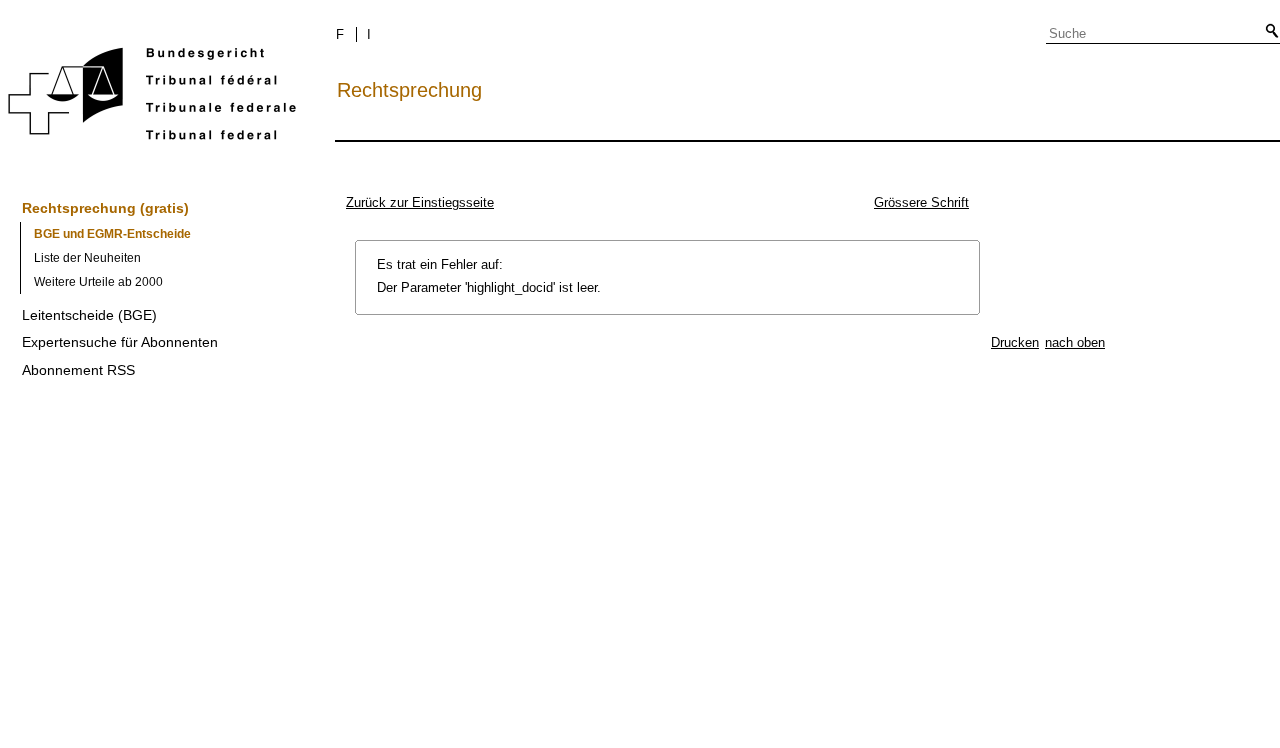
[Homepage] (152, 97)
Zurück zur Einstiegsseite (420, 202)
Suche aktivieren (1268, 32)
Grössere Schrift (921, 202)
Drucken (1015, 342)
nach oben (1075, 342)
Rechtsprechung (409, 90)
